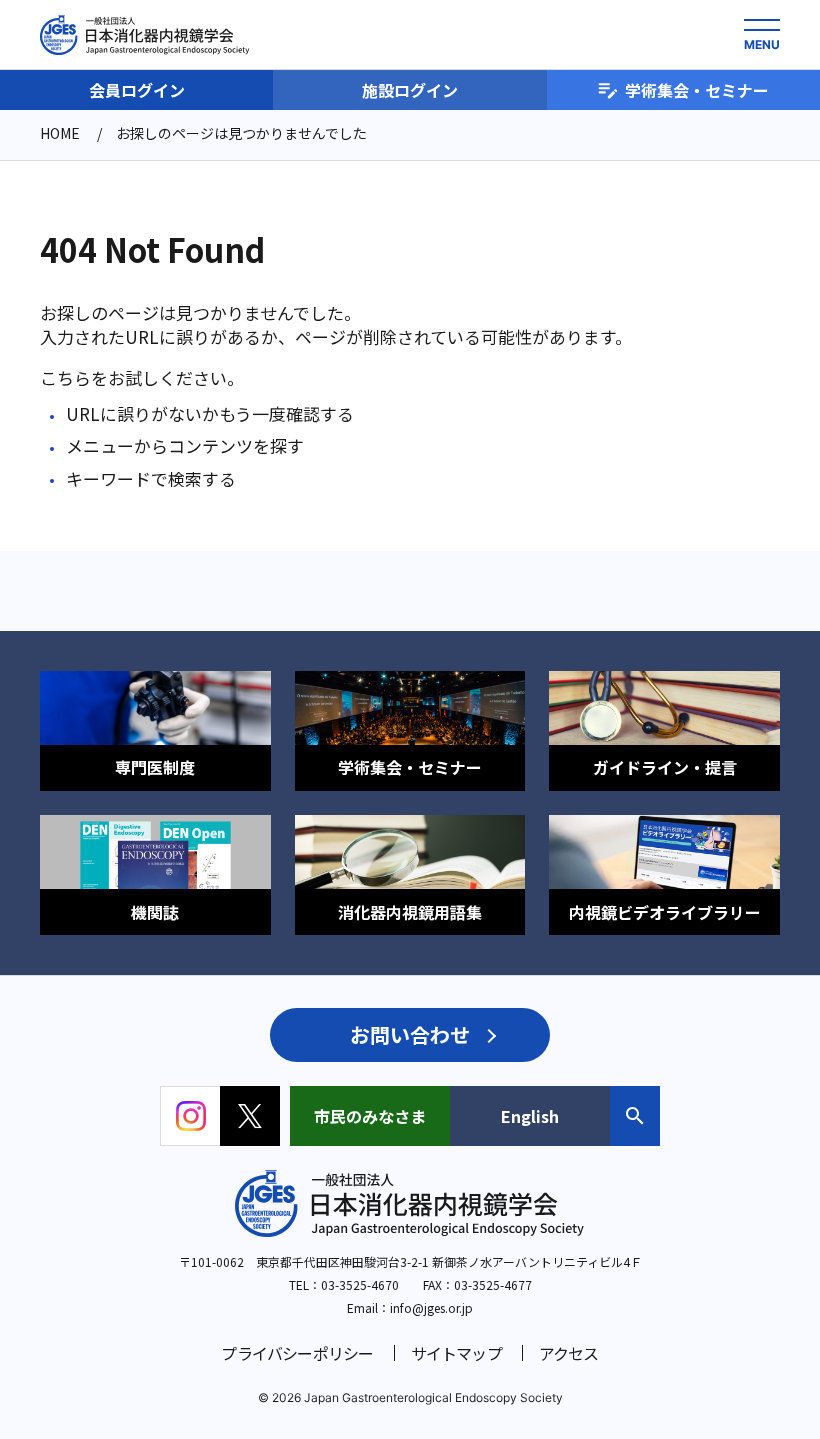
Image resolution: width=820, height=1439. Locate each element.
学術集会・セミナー (697, 90)
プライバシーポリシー (297, 1353)
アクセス (569, 1353)
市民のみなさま (370, 1116)
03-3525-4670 (360, 1284)
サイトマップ (456, 1353)
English (530, 1116)
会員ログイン (137, 90)
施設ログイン (410, 90)
